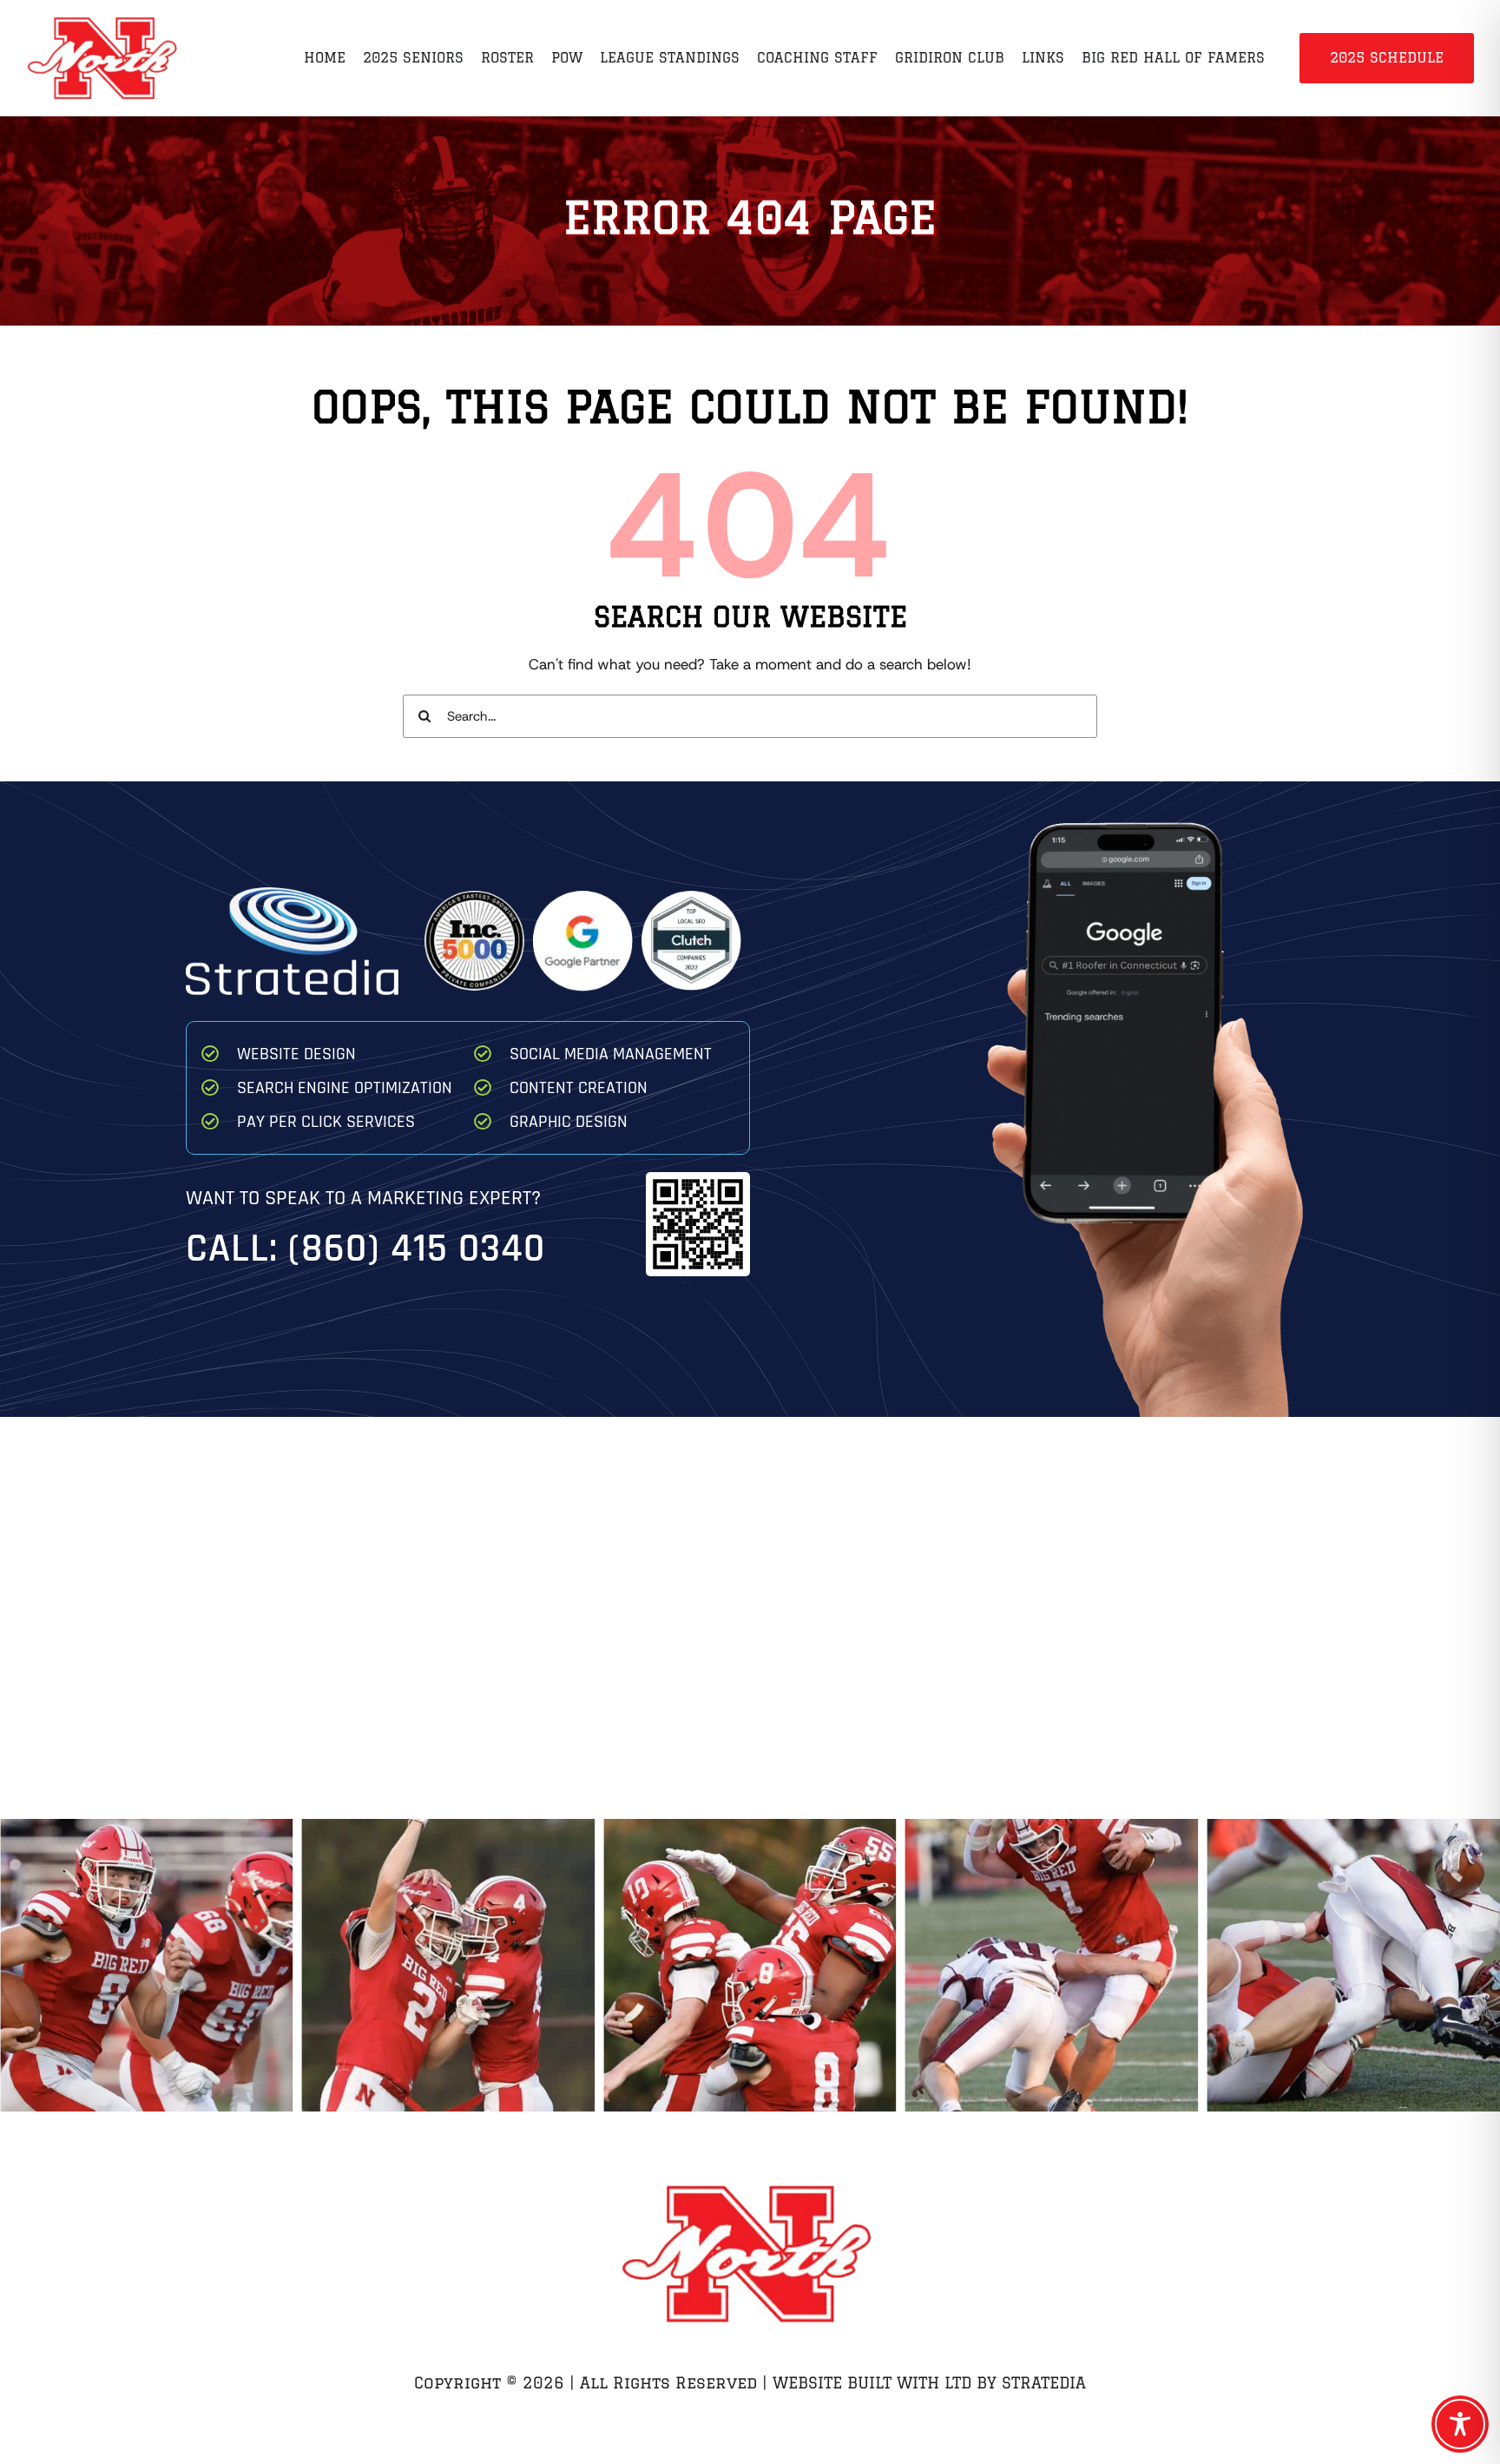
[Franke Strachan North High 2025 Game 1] (750, 1966)
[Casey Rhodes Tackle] (1052, 1966)
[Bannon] (1353, 1966)
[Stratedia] (292, 894)
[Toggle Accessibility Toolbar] (1460, 2424)
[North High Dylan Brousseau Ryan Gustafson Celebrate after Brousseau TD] (147, 1966)
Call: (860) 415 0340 (365, 1249)
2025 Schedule (1387, 57)
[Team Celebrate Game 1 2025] (449, 1966)
